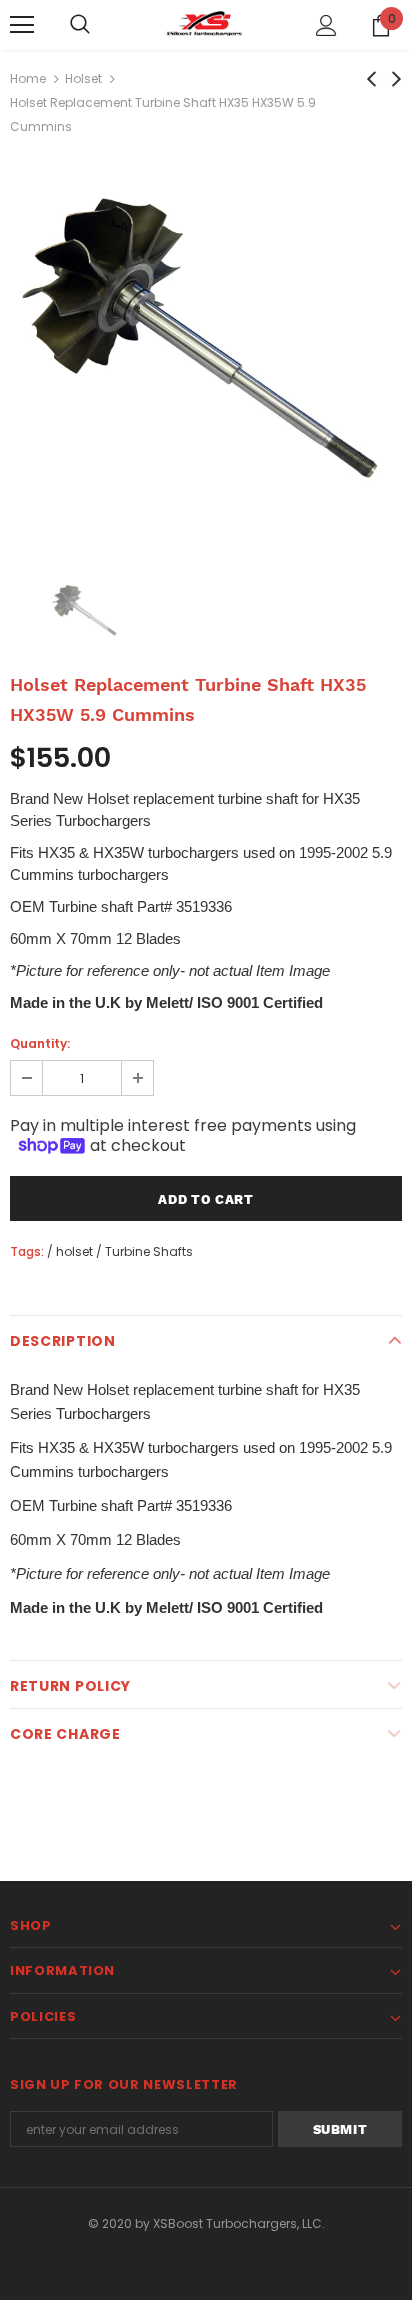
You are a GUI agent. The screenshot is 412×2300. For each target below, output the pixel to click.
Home (28, 78)
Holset (83, 78)
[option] (206, 350)
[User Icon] (326, 25)
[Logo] (206, 24)
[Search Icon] (80, 25)
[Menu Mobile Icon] (22, 25)
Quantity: (40, 1043)
